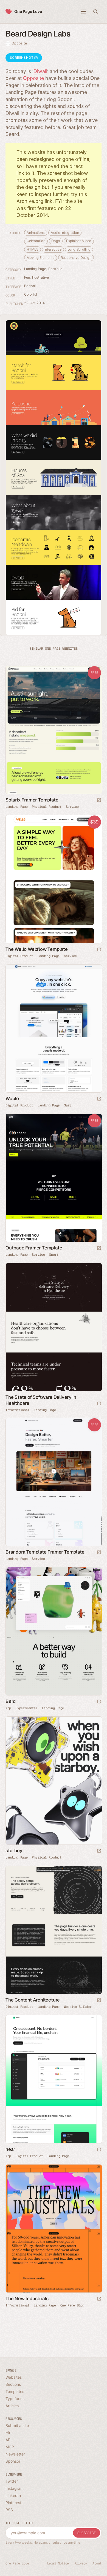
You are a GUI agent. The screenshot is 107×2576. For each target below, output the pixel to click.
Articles (12, 2406)
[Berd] (54, 1631)
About (97, 2563)
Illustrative (40, 277)
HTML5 (33, 249)
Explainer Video (79, 241)
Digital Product (19, 956)
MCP (10, 2447)
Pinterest (13, 2503)
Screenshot (22, 58)
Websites (14, 2377)
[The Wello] (54, 879)
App (8, 1708)
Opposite (19, 43)
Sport (54, 1255)
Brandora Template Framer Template (45, 1552)
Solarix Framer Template (32, 800)
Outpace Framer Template (34, 1248)
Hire (9, 2433)
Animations (36, 233)
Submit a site (17, 2425)
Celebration (36, 241)
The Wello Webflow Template (37, 949)
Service (72, 807)
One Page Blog (72, 2305)
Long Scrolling (79, 249)
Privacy (81, 2563)
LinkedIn (13, 2495)
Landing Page (35, 269)
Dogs (56, 241)
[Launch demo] (99, 801)
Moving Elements (41, 258)
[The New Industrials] (54, 2229)
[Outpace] (54, 1178)
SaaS (68, 1105)
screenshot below (68, 173)
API (9, 2440)
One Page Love (28, 11)
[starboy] (54, 1781)
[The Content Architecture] (54, 1930)
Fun (27, 277)
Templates (15, 2391)
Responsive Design (76, 258)
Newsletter (15, 2454)
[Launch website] (99, 1099)
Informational (17, 1410)
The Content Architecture (33, 2000)
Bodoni (30, 286)
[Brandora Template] (54, 1482)
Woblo (12, 1098)
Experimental (26, 1708)
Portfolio (55, 269)
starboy (14, 1851)
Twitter (12, 2481)
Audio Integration (65, 233)
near (10, 2149)
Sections (13, 2384)
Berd (11, 1701)
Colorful (31, 294)
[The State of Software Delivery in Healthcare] (54, 1327)
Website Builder (78, 2007)
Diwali (40, 71)
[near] (54, 2079)
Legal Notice (58, 2563)
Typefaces (15, 2399)
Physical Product (47, 807)
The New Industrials (27, 2299)
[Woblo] (54, 1029)
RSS (9, 2510)
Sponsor (13, 2461)
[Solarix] (54, 730)
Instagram (15, 2488)
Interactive (53, 249)
